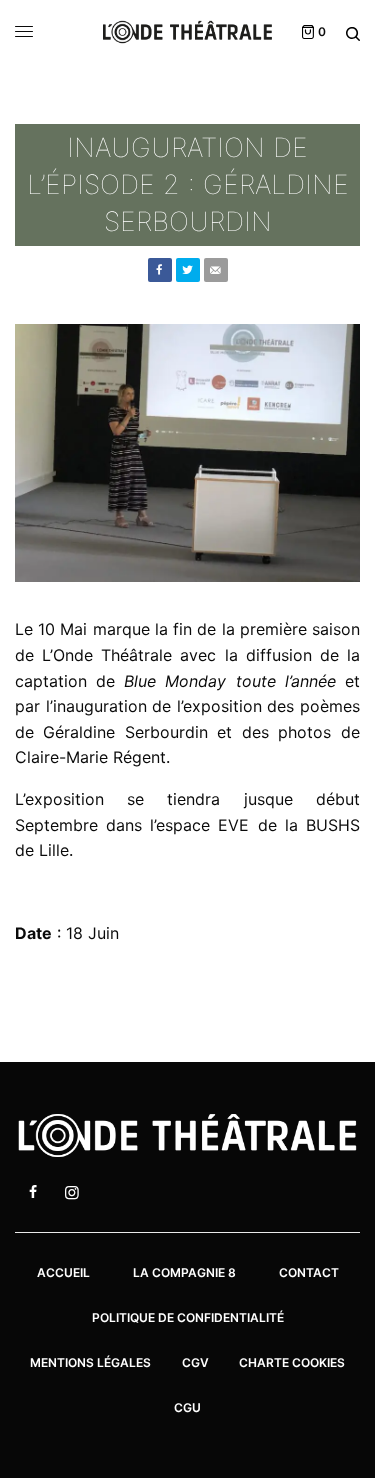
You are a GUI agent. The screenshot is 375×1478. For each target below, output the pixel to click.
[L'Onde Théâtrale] (187, 32)
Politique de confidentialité (188, 1317)
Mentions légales (90, 1362)
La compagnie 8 (184, 1272)
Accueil (63, 1272)
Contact (309, 1272)
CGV (195, 1362)
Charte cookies (292, 1362)
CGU (187, 1407)
